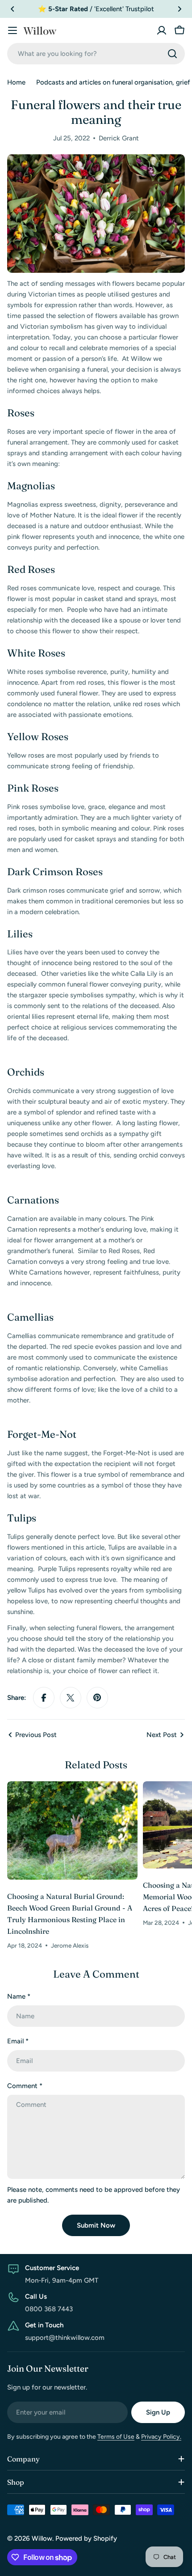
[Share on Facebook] (44, 1698)
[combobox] (96, 54)
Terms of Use (116, 2437)
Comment (25, 2086)
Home (16, 82)
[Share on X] (71, 1698)
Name (19, 1996)
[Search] (172, 54)
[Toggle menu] (13, 30)
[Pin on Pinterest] (97, 1698)
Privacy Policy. (161, 2437)
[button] (13, 9)
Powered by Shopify (86, 2538)
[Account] (162, 30)
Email (18, 2041)
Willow (42, 2538)
